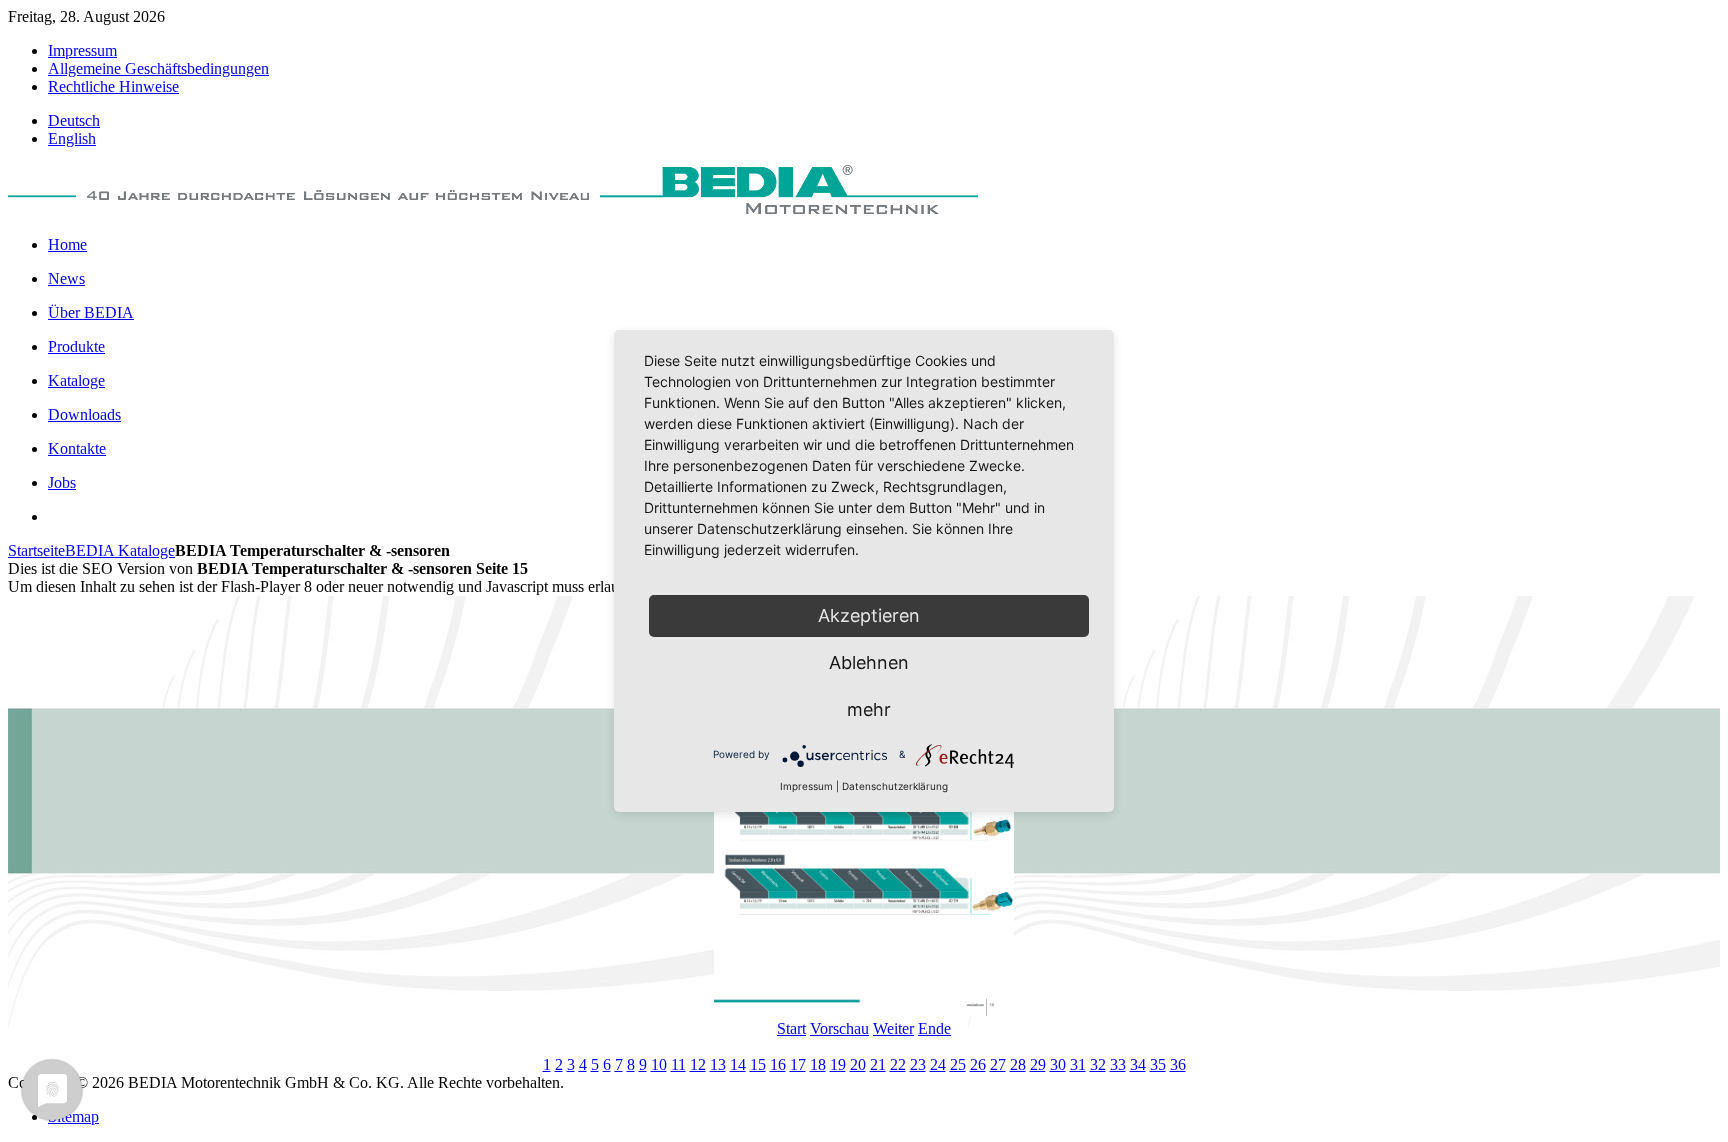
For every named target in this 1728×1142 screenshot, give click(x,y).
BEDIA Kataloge (120, 550)
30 (1058, 1064)
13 (718, 1064)
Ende (934, 1028)
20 (858, 1064)
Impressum (806, 786)
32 (1098, 1064)
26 (978, 1064)
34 (1138, 1064)
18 (818, 1064)
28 (1018, 1064)
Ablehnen (869, 662)
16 (778, 1064)
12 (698, 1064)
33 (1118, 1064)
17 (798, 1064)
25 (958, 1064)
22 (898, 1064)
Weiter (893, 1028)
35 (1158, 1064)
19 (838, 1064)
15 (758, 1064)
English (72, 138)
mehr (869, 709)
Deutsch (74, 120)
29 (1038, 1064)
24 (938, 1064)
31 (1078, 1064)
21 (878, 1064)
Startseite (36, 550)
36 (1178, 1064)
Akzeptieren (869, 615)
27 (998, 1064)
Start (791, 1028)
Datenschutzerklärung (895, 786)
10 (659, 1064)
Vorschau (839, 1028)
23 (918, 1064)
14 (738, 1064)
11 (678, 1064)
